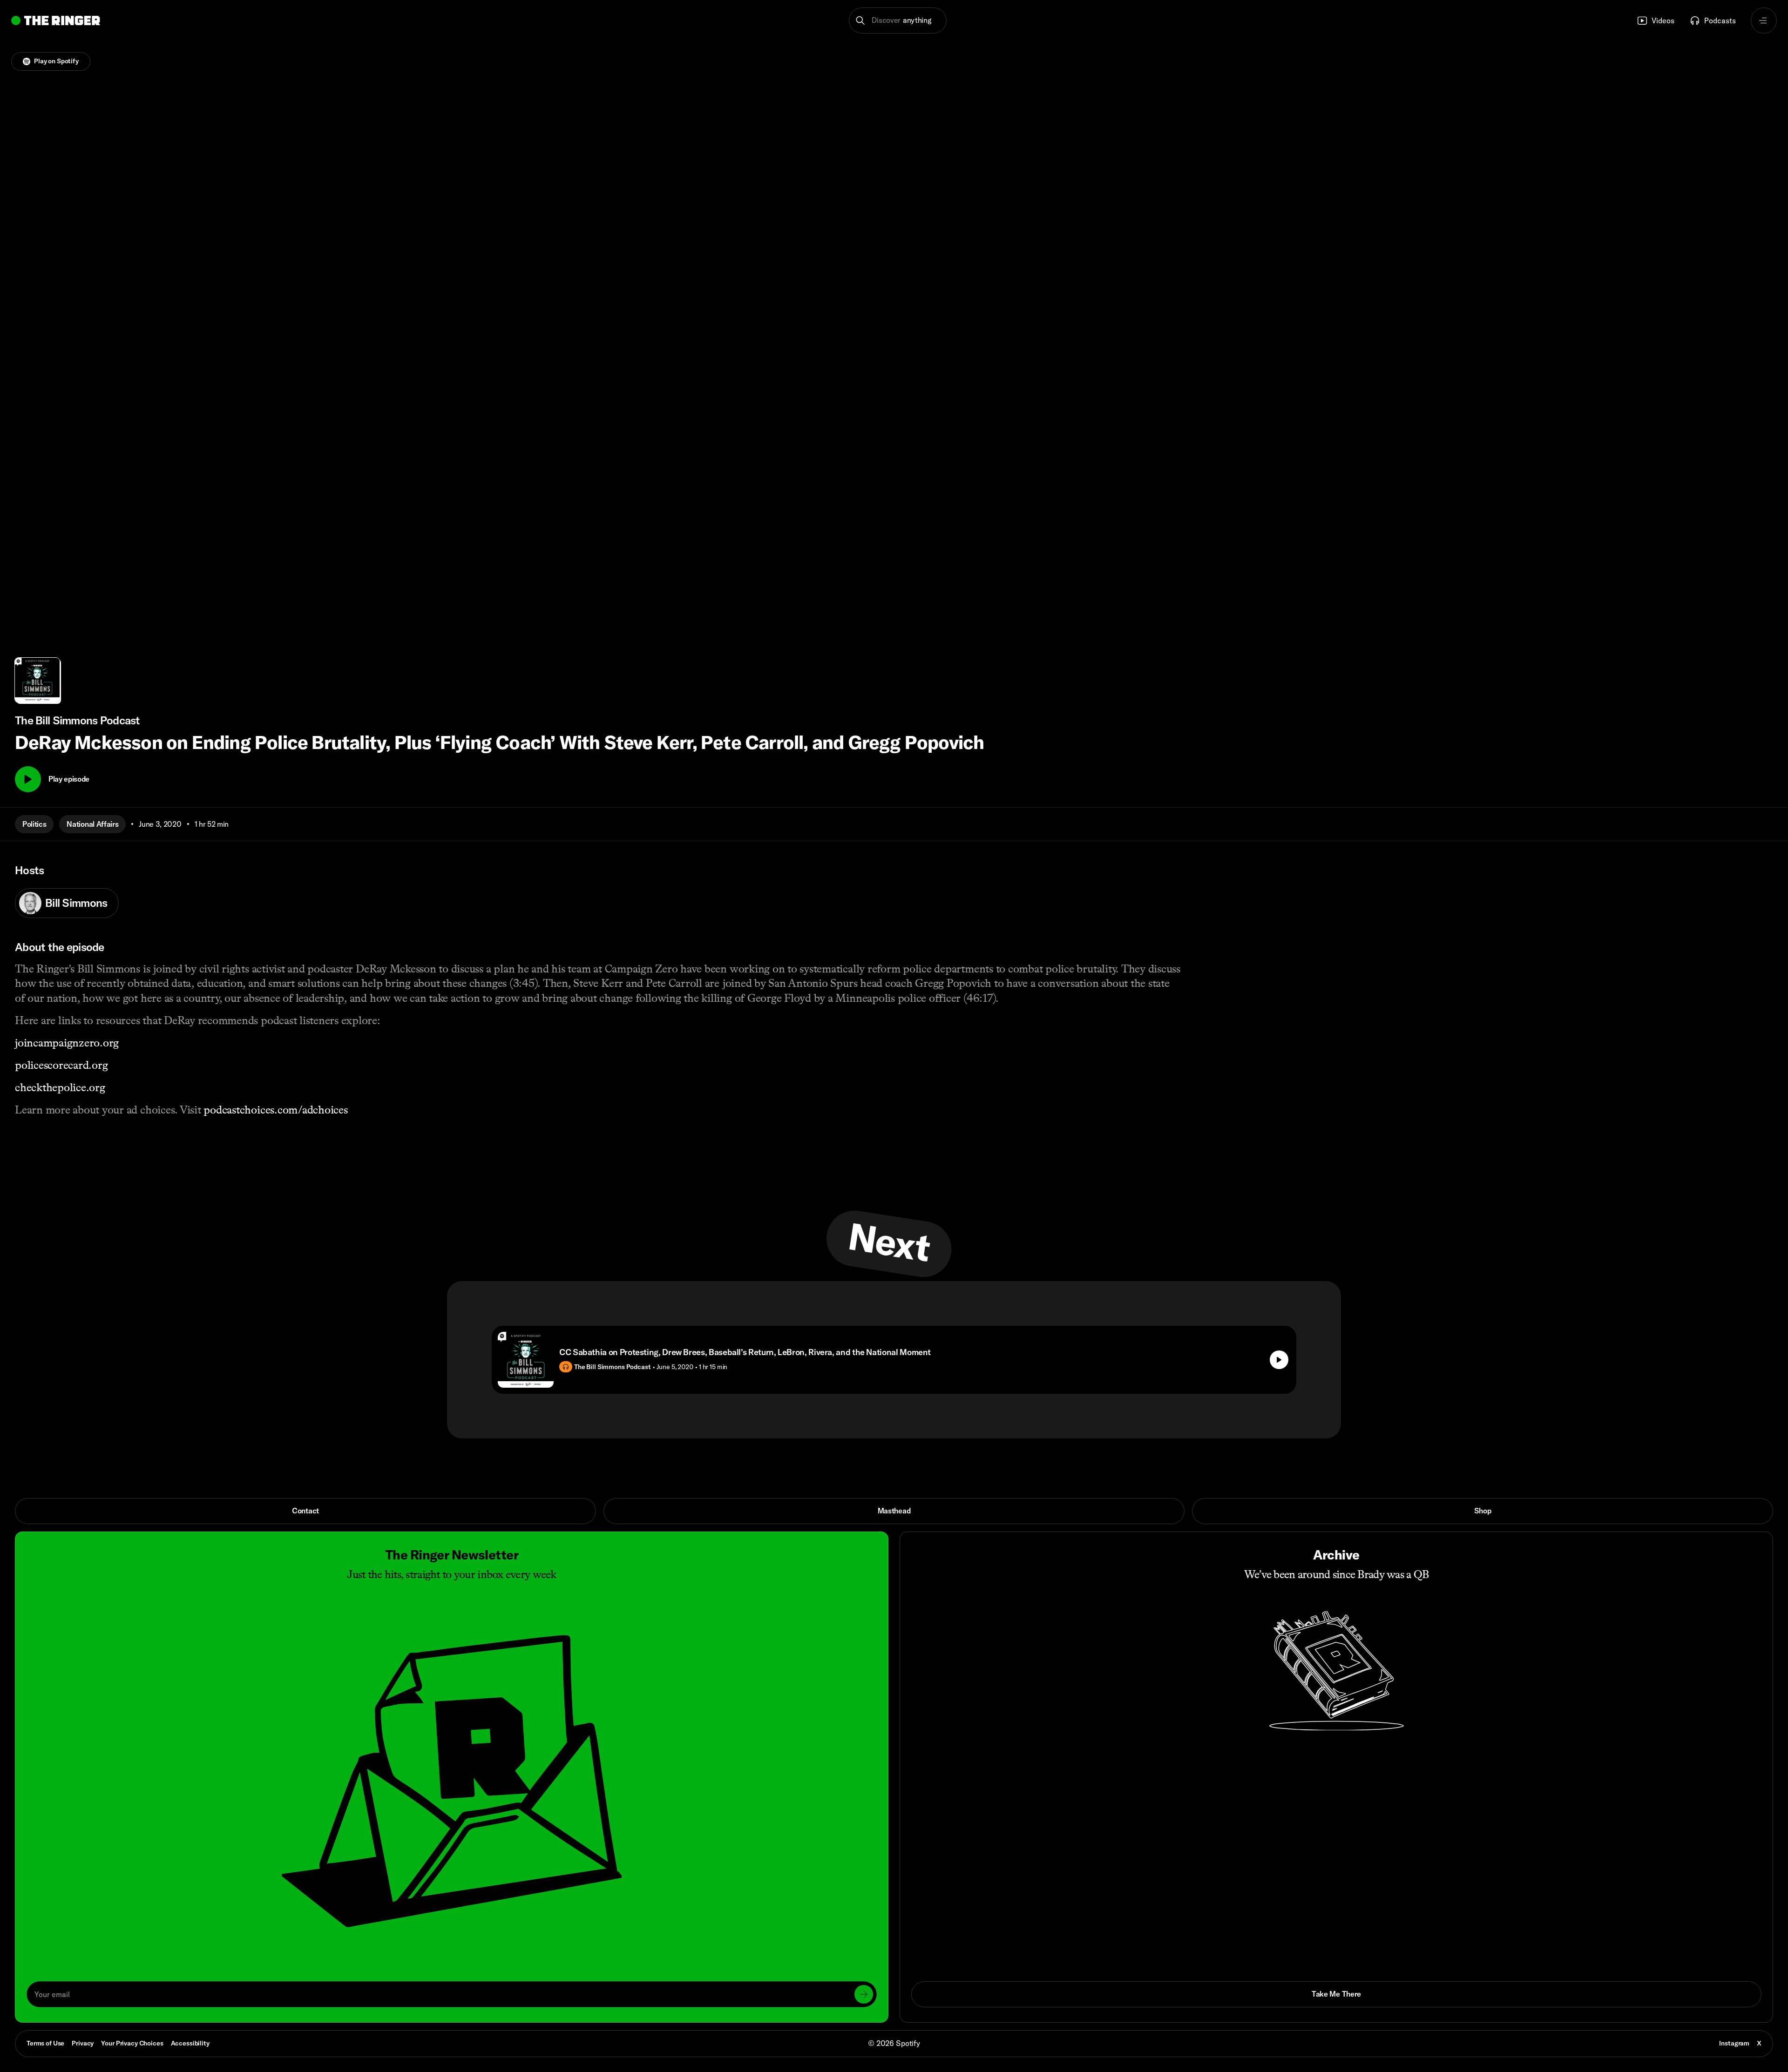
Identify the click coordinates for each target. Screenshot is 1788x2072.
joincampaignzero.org (67, 1043)
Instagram (1734, 2043)
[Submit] (864, 1994)
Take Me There (1336, 1994)
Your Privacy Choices (132, 2044)
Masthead (894, 1511)
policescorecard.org (61, 1065)
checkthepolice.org (60, 1087)
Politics (34, 824)
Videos (1663, 20)
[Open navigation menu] (1764, 20)
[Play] (28, 779)
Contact (305, 1511)
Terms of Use (45, 2043)
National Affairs (92, 824)
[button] (898, 20)
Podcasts (1720, 20)
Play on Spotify (56, 61)
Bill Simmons (76, 903)
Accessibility (190, 2043)
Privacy (83, 2043)
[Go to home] (56, 20)
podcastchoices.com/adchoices (275, 1110)
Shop (1483, 1511)
